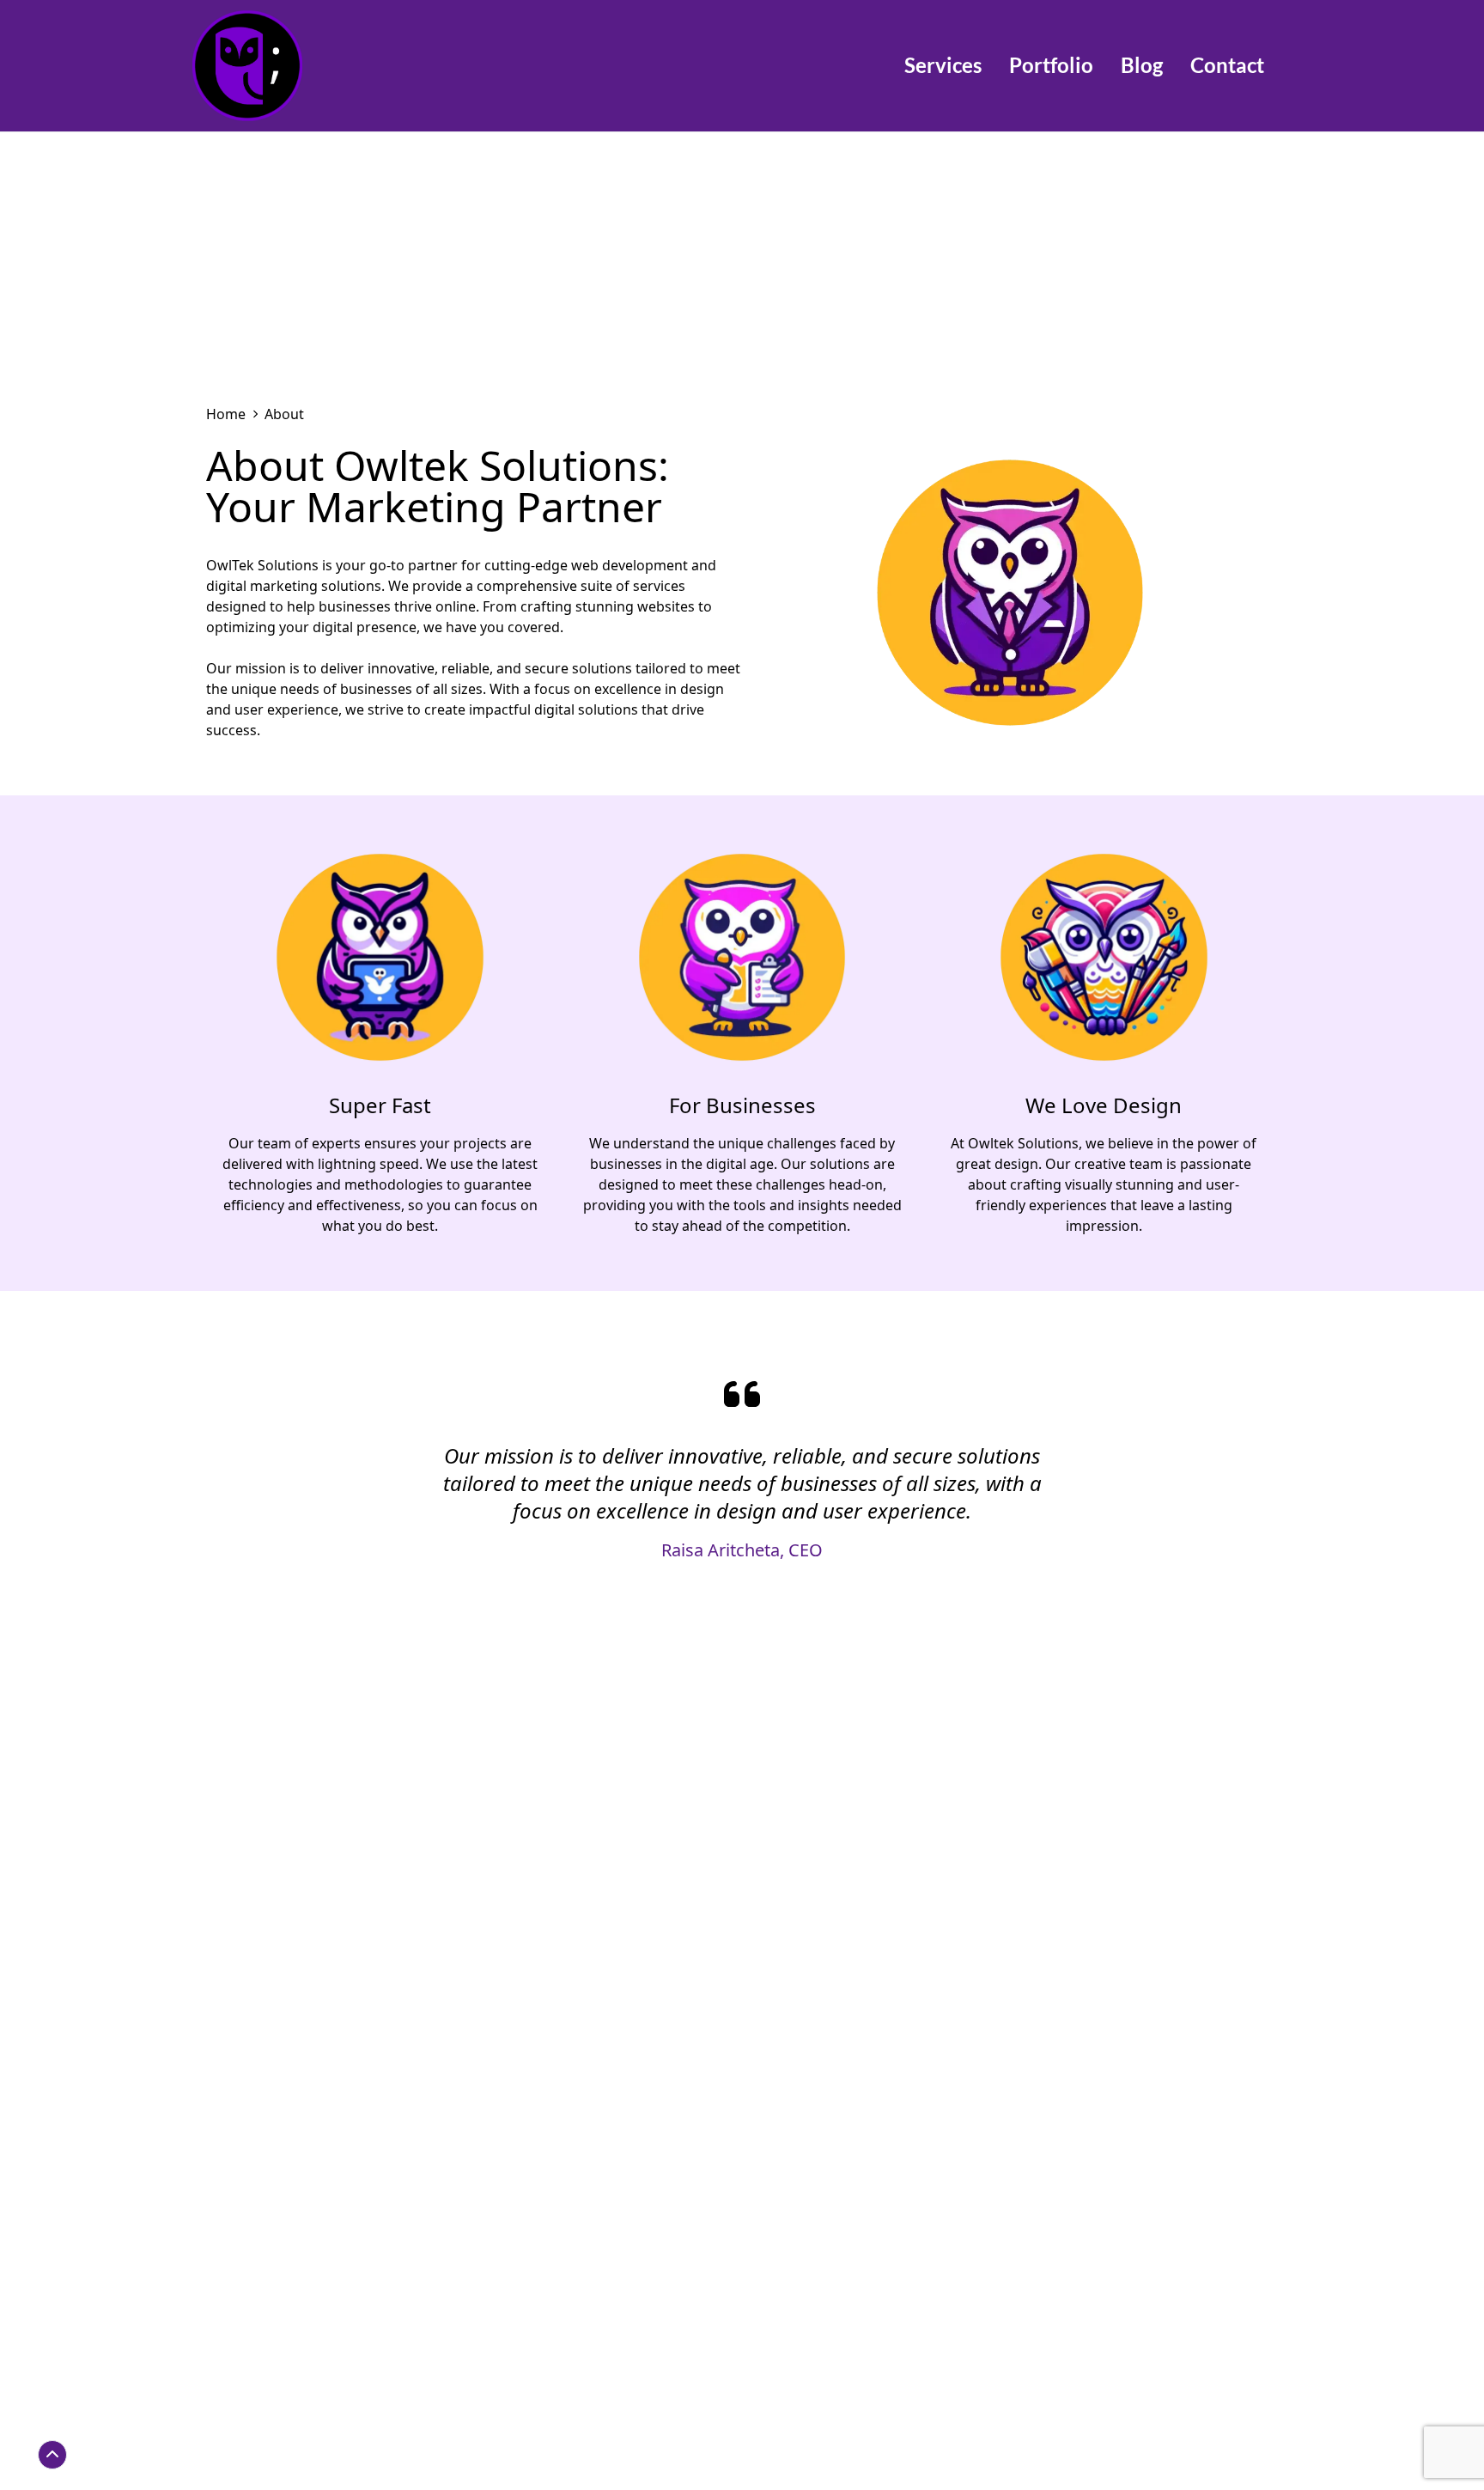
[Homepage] (302, 66)
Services (943, 65)
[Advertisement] (742, 261)
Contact (1227, 65)
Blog (1142, 65)
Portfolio (1051, 65)
